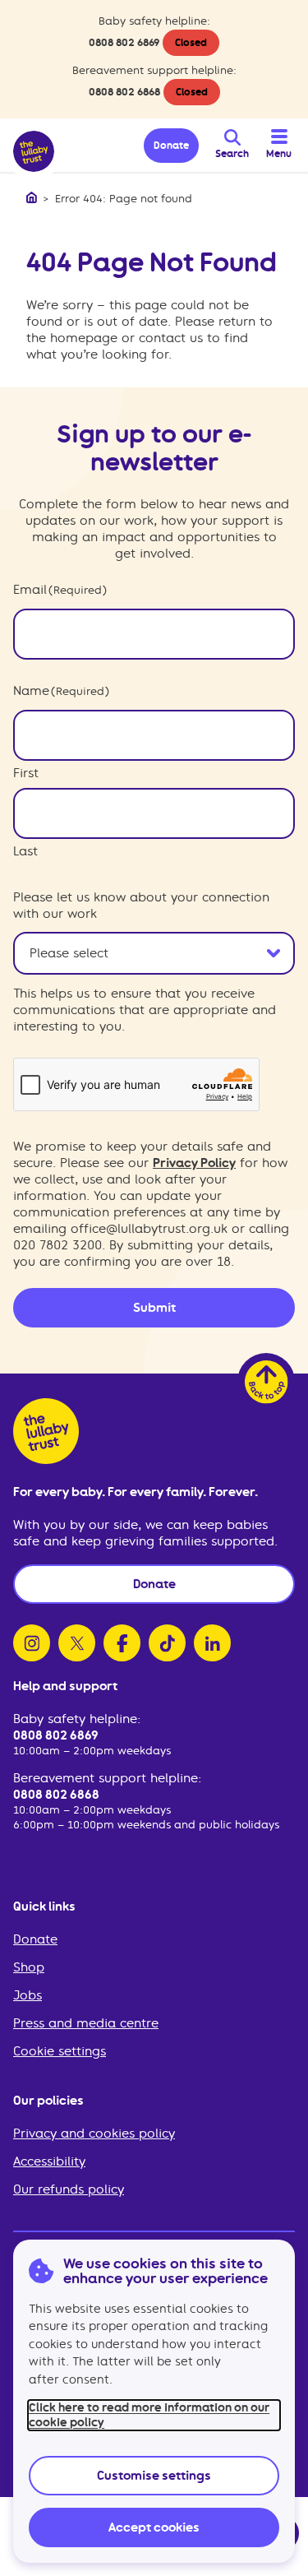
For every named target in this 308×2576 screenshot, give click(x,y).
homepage (84, 338)
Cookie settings (60, 2051)
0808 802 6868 (124, 92)
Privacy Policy (194, 1163)
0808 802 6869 (124, 42)
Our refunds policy (69, 2189)
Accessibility (49, 2161)
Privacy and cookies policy (94, 2134)
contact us (171, 338)
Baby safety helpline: (77, 1719)
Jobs (28, 1995)
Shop (29, 1967)
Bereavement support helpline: (107, 1778)
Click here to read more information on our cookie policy (149, 2415)
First (26, 773)
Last (25, 851)
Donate (35, 1939)
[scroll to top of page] (266, 1382)
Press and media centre (86, 2023)
